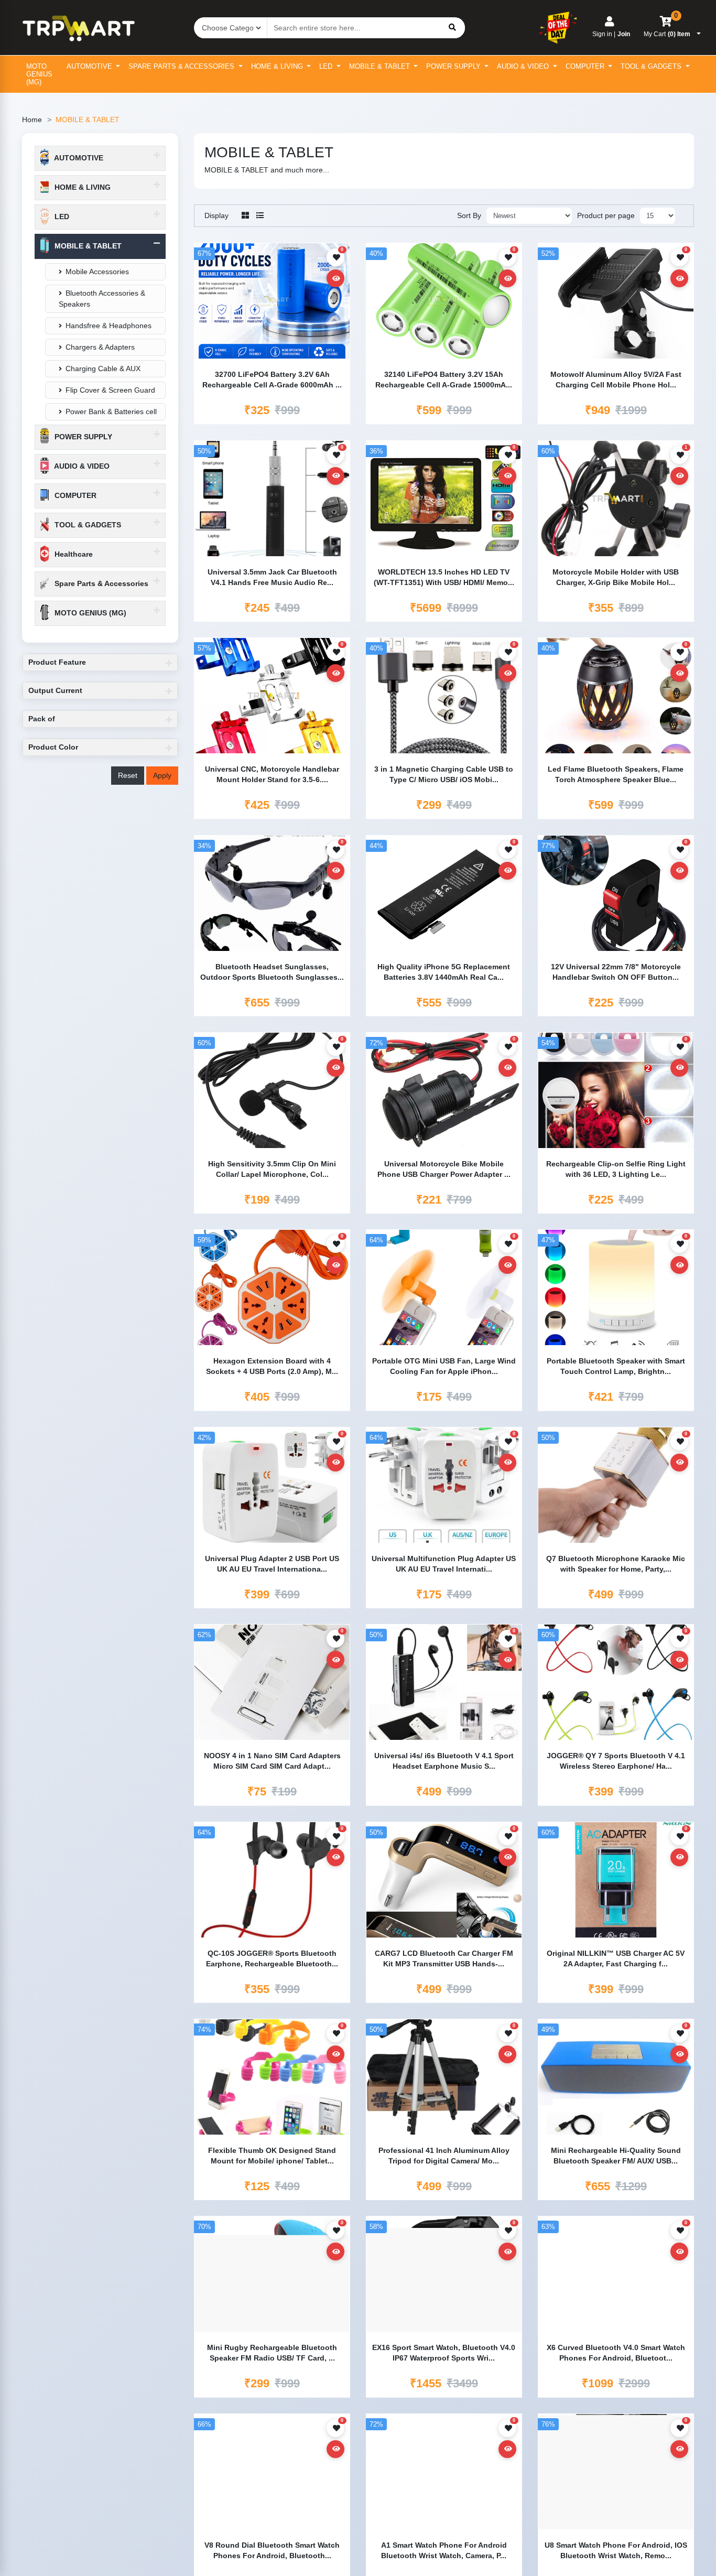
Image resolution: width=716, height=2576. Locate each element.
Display (216, 215)
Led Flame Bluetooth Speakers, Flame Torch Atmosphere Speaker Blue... (616, 774)
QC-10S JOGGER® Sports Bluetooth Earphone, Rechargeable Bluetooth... (272, 1958)
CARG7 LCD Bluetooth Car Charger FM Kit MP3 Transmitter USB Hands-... (444, 1958)
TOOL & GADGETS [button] (87, 525)
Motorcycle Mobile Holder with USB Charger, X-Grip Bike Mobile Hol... (616, 577)
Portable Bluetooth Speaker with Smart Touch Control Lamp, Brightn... (616, 1366)
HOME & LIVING (278, 66)
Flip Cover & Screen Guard (110, 390)
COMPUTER (586, 66)
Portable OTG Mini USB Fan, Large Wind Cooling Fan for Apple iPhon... (444, 1366)
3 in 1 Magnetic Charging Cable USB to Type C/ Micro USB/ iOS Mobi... (444, 774)
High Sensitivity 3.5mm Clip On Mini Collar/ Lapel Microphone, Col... (272, 1169)
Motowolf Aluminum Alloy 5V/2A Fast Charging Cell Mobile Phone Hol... (616, 380)
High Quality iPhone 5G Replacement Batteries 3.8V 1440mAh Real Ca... (444, 972)
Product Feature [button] (57, 662)
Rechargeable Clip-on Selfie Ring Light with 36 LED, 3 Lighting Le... (616, 1169)
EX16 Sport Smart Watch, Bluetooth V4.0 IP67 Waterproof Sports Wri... (444, 2353)
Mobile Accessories (97, 272)
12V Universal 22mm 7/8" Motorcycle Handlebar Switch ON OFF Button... (616, 972)
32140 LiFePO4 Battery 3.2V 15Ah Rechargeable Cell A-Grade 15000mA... (444, 380)
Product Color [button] (53, 747)
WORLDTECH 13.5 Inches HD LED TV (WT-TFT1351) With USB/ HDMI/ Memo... (444, 577)
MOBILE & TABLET (381, 66)
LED (327, 66)
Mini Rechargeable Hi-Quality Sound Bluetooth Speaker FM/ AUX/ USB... (616, 2156)
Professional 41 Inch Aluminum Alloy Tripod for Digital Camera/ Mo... (444, 2156)
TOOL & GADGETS (652, 66)
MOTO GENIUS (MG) (39, 74)
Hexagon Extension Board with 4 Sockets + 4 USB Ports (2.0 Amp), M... (272, 1366)
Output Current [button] (55, 690)
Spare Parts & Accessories (182, 66)
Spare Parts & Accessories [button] (100, 583)
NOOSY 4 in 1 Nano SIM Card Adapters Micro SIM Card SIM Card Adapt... (272, 1761)
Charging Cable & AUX (103, 369)
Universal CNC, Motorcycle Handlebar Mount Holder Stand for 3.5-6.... (272, 774)
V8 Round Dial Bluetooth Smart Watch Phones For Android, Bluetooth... (272, 2550)
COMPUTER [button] (74, 495)
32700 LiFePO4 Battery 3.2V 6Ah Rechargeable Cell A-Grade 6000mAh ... (272, 380)
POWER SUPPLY (454, 66)
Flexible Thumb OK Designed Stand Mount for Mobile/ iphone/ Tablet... (272, 2156)
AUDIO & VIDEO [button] (81, 466)
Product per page (606, 215)
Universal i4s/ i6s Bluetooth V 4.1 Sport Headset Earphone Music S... (444, 1761)
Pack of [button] (42, 719)
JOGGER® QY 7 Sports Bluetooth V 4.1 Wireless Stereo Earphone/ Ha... (616, 1761)
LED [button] (61, 217)
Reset (128, 775)
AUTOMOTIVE (90, 66)
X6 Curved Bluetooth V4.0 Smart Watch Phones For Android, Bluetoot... (616, 2353)
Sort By (469, 215)
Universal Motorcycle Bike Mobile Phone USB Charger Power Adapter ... (444, 1169)
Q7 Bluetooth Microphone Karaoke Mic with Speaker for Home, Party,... (616, 1564)
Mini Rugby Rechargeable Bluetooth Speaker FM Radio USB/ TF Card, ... (272, 2353)
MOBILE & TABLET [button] (87, 246)
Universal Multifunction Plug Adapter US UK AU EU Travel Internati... (444, 1564)
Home (32, 120)
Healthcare (73, 554)
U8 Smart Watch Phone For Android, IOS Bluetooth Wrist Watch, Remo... (616, 2550)
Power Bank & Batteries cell (111, 412)
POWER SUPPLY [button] (82, 437)
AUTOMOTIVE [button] (78, 158)
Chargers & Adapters (100, 347)
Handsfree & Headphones (109, 326)
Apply (162, 775)
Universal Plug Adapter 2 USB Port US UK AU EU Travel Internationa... (272, 1564)
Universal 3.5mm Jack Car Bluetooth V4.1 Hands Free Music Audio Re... (272, 577)
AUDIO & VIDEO (524, 66)
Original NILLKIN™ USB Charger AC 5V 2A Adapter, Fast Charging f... (616, 1958)
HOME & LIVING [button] (82, 187)
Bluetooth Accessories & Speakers (102, 299)
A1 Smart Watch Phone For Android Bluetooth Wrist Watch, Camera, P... (444, 2550)
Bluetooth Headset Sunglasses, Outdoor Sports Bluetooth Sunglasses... (272, 972)
